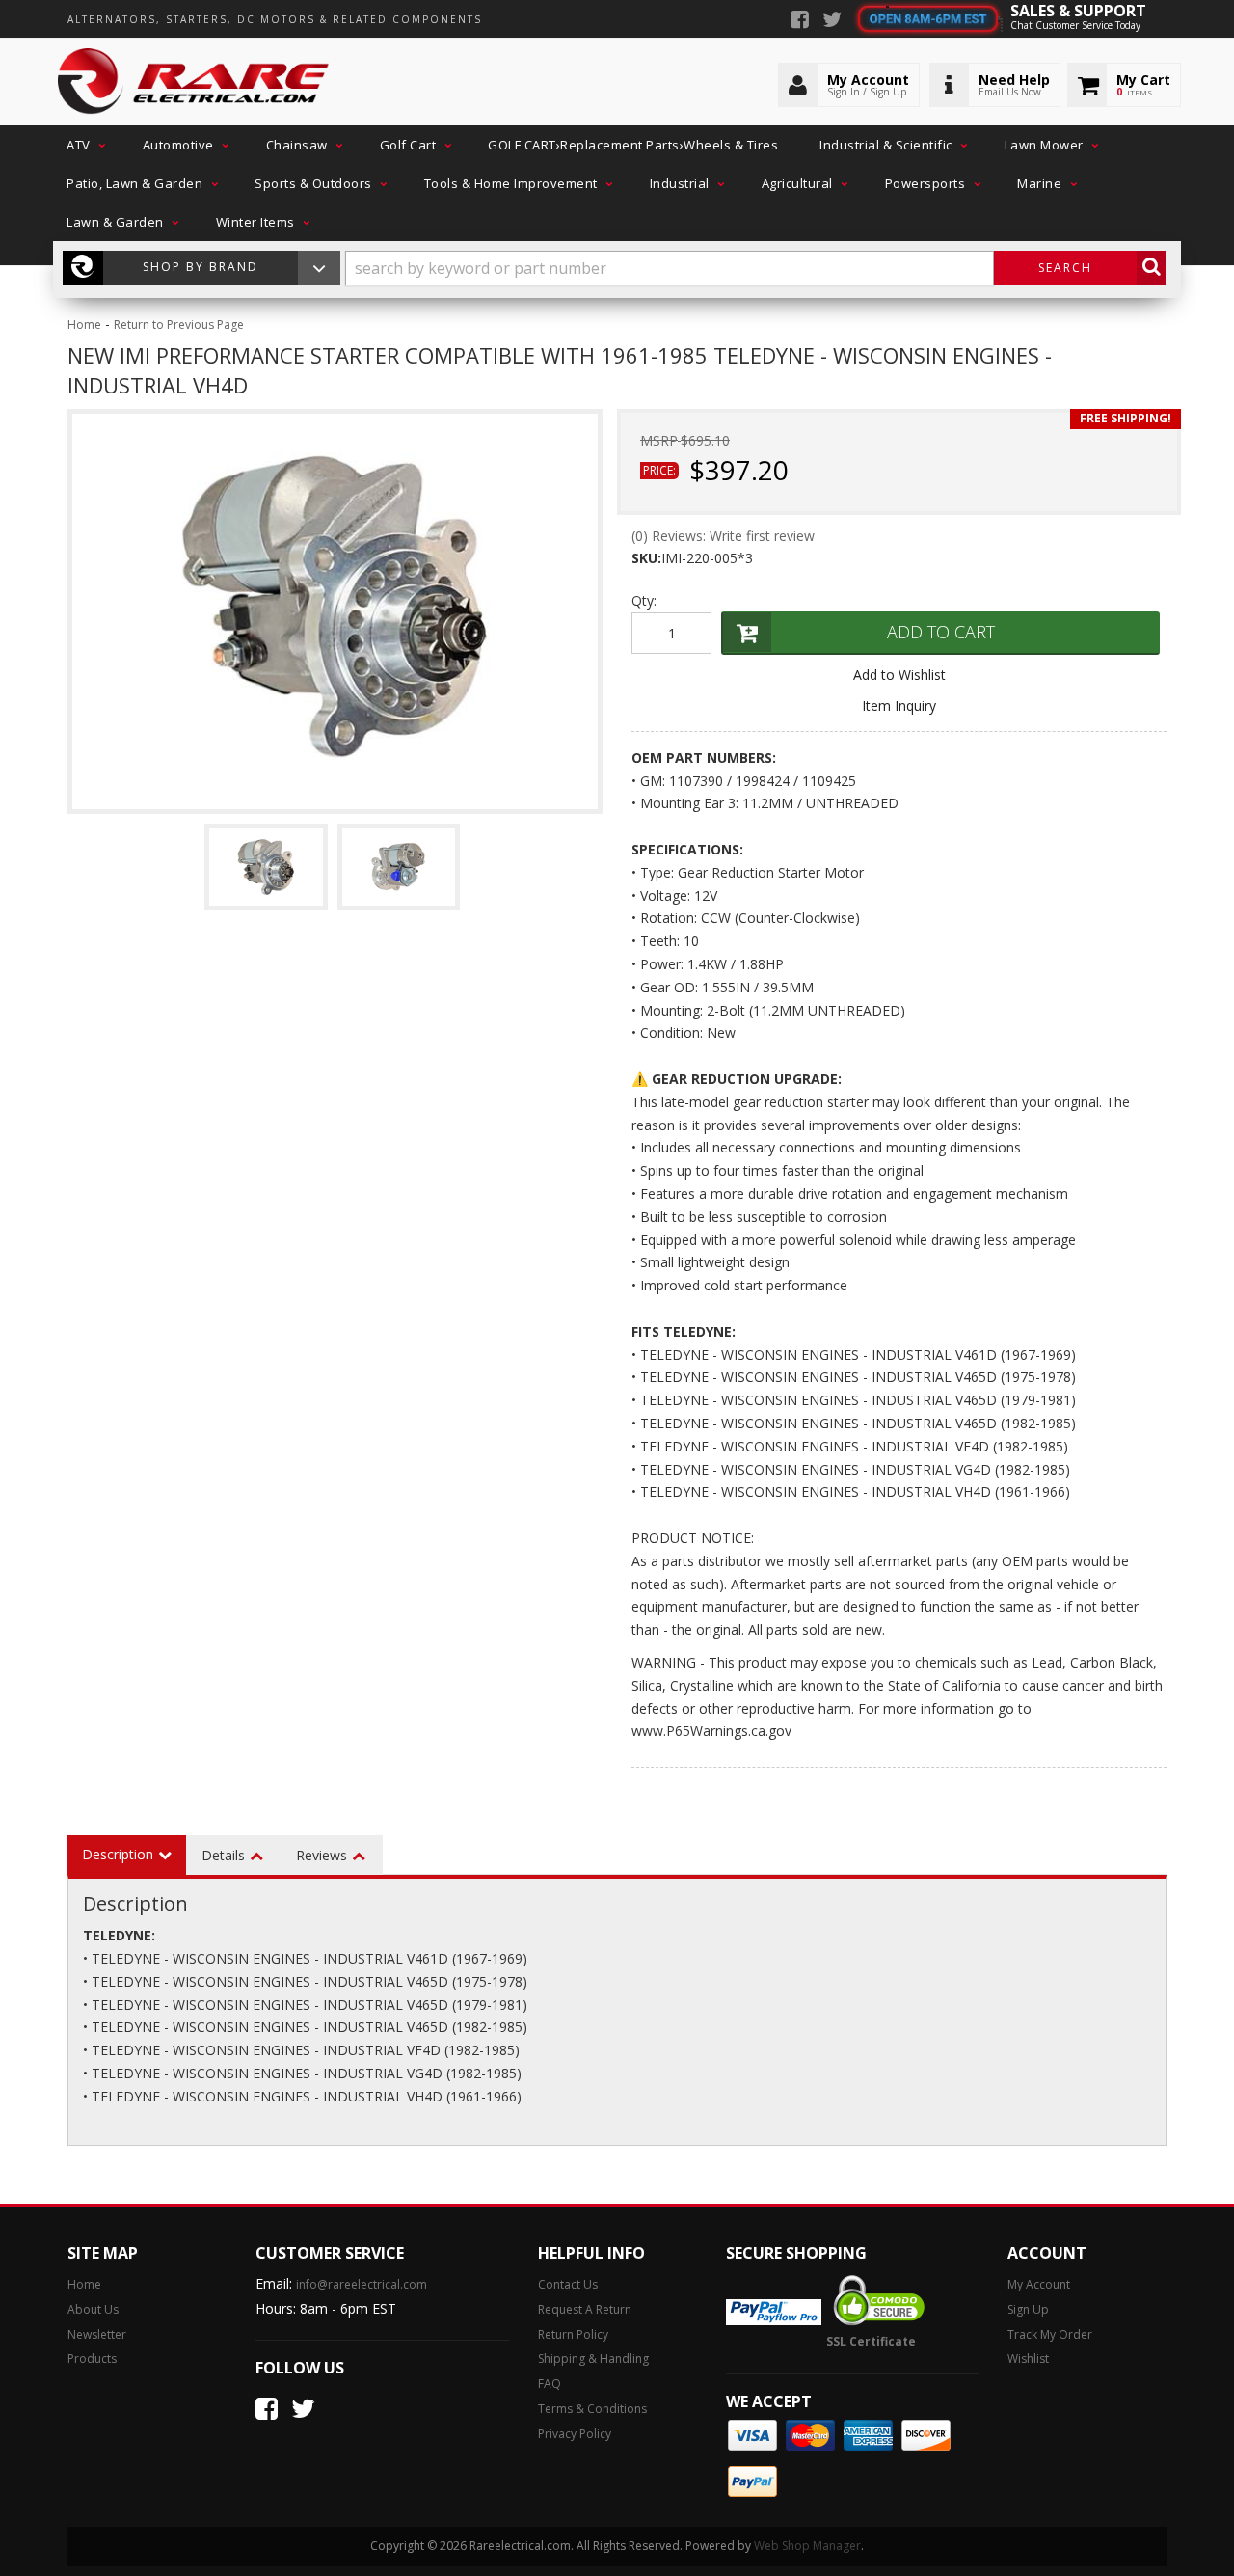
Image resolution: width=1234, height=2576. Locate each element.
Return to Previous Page (179, 325)
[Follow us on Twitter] (832, 21)
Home (84, 325)
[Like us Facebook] (800, 21)
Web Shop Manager (807, 2546)
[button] (84, 145)
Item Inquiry (899, 705)
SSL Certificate (871, 2341)
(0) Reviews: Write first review (723, 536)
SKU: (646, 558)
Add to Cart (941, 632)
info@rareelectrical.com (362, 2284)
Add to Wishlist (899, 675)
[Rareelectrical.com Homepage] (194, 82)
